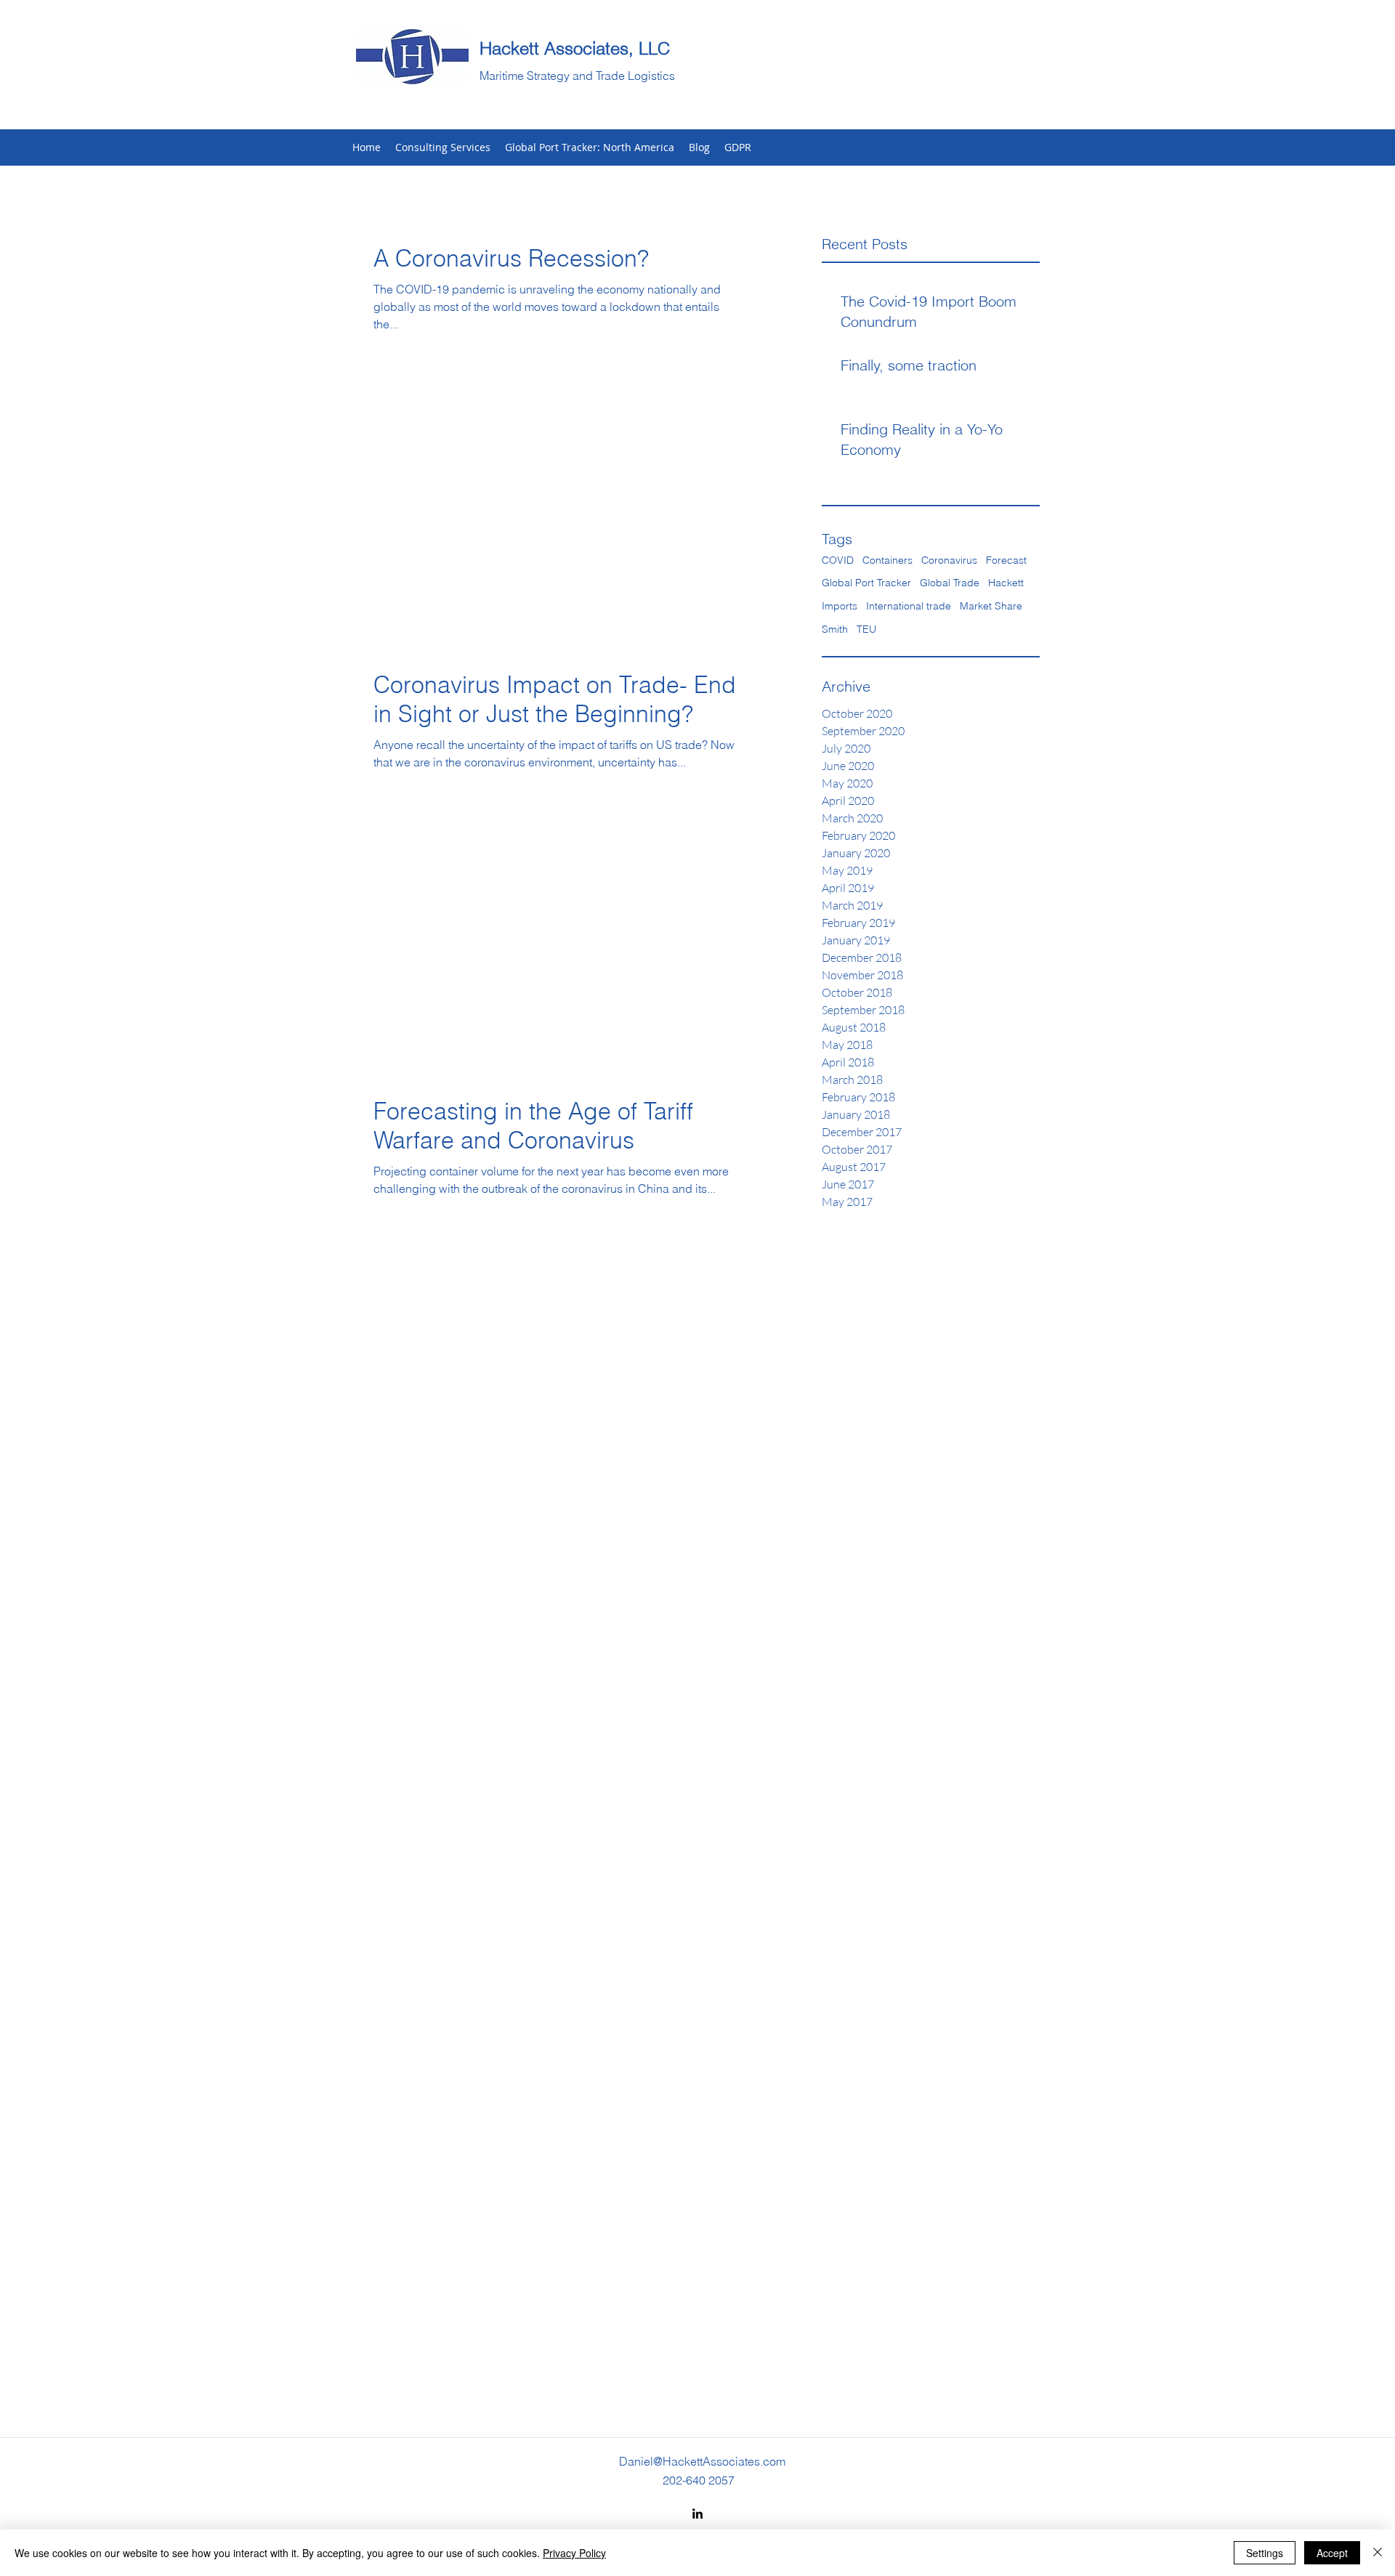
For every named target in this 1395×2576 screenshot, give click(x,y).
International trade (909, 606)
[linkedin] (697, 2514)
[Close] (1378, 2553)
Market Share (991, 606)
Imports (840, 606)
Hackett (1006, 583)
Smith (835, 629)
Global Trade (950, 583)
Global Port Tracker (866, 583)
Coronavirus (949, 560)
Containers (887, 560)
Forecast (1006, 560)
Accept (1332, 2553)
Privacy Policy (574, 2553)
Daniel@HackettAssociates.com (702, 2461)
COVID (838, 560)
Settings (1265, 2553)
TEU (866, 629)
